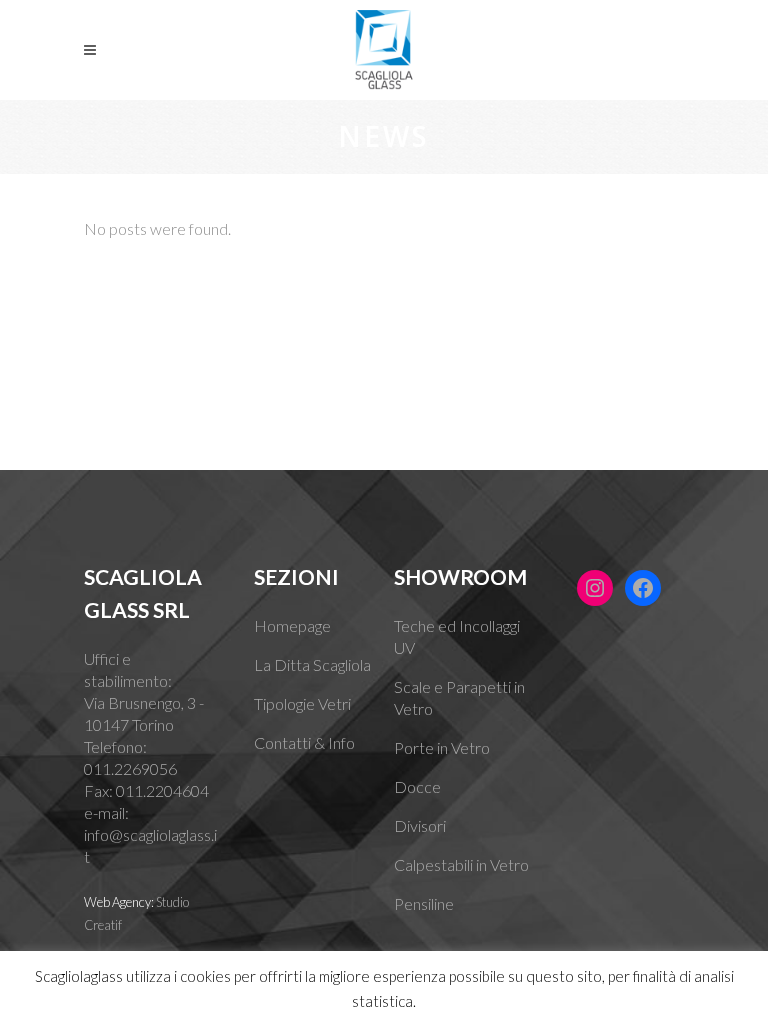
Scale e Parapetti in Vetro (459, 697)
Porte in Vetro (442, 747)
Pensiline (424, 903)
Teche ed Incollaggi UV (457, 636)
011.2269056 (130, 768)
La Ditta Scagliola (312, 664)
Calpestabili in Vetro (461, 864)
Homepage (292, 625)
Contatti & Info (304, 742)
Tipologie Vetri (302, 703)
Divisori (420, 825)
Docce (417, 786)
